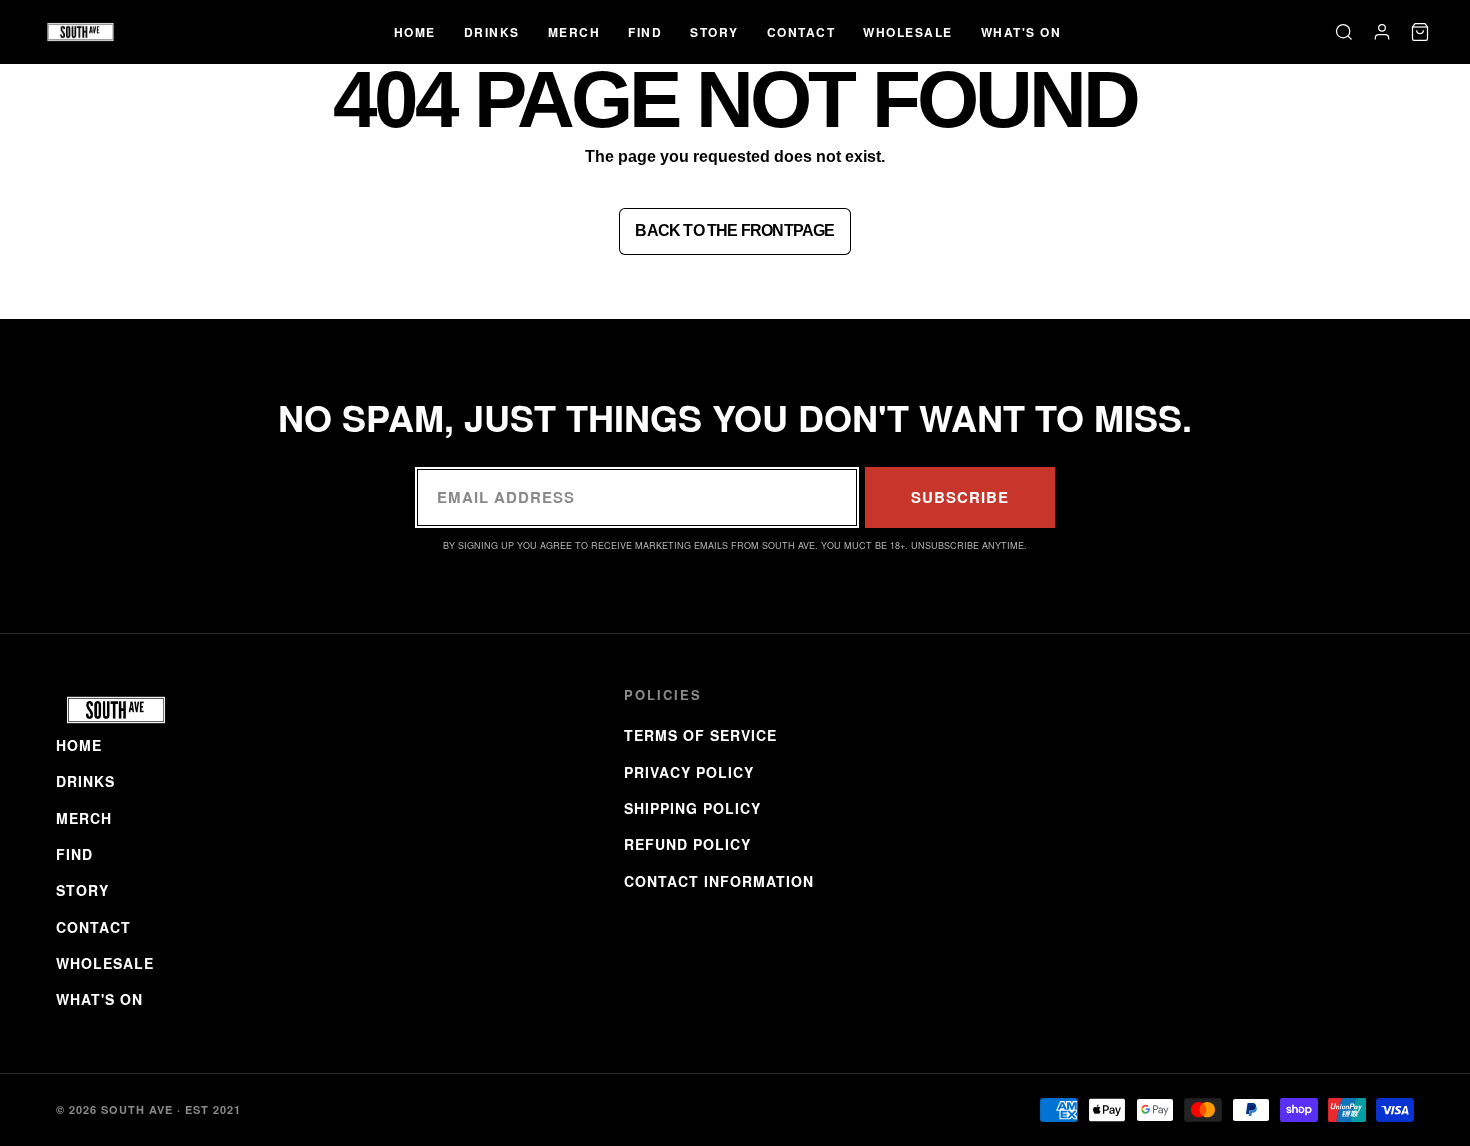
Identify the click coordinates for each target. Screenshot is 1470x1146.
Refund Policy (687, 844)
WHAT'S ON (1021, 32)
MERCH (574, 32)
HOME (415, 32)
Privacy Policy (689, 772)
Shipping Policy (692, 808)
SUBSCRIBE (960, 497)
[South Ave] (80, 32)
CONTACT (801, 32)
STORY (714, 32)
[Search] (1344, 32)
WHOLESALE (908, 32)
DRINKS (492, 32)
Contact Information (719, 881)
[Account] (1382, 32)
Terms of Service (700, 735)
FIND (645, 32)
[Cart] (1420, 32)
